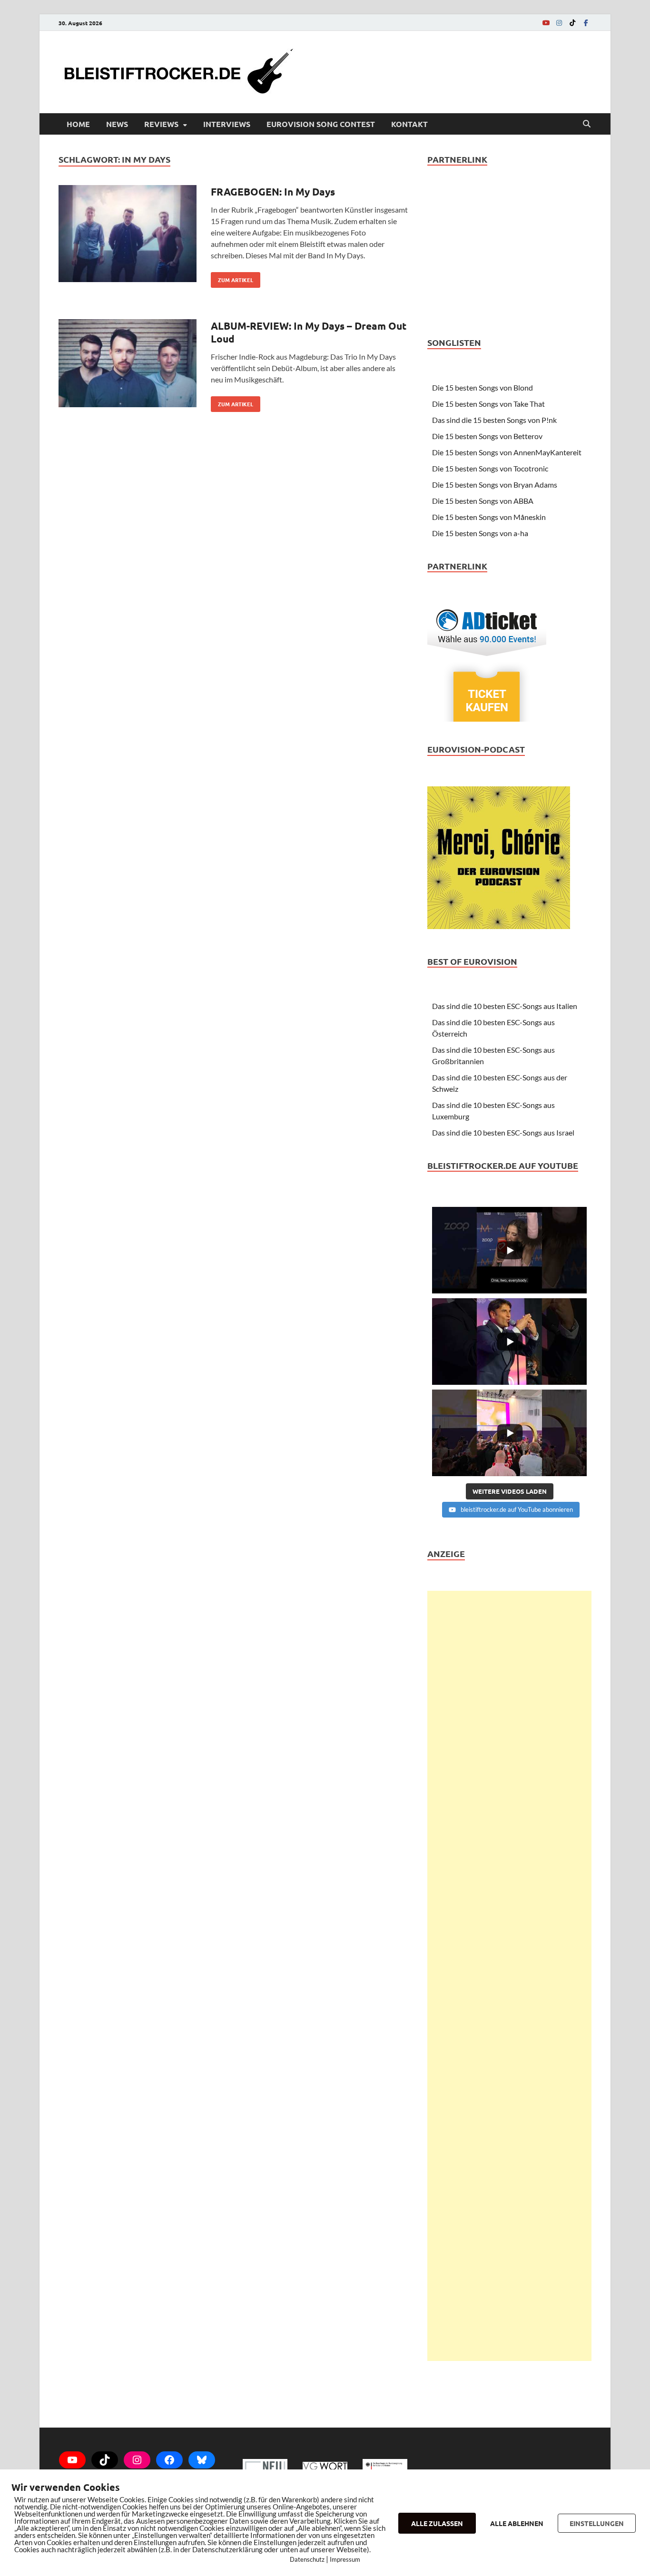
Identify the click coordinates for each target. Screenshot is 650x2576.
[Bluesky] (202, 2460)
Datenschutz (307, 2559)
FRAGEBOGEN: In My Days (273, 191)
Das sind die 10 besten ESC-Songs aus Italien (505, 1006)
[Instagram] (559, 23)
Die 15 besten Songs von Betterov (487, 436)
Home (78, 124)
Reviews (161, 124)
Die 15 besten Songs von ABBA (483, 501)
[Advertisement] (509, 1976)
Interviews (227, 124)
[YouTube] (546, 23)
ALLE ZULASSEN (437, 2523)
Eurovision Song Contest (321, 124)
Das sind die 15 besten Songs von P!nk (494, 420)
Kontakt (409, 124)
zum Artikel (232, 278)
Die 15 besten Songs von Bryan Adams (495, 485)
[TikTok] (572, 23)
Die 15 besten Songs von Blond (483, 387)
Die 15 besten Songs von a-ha (480, 533)
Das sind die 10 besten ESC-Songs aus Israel (503, 1132)
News (117, 124)
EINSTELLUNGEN (597, 2523)
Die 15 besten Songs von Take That (488, 404)
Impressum (345, 2559)
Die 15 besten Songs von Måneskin (489, 517)
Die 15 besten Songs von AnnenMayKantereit (507, 452)
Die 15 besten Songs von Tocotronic (490, 468)
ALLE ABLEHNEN (517, 2523)
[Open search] (587, 124)
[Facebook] (586, 23)
